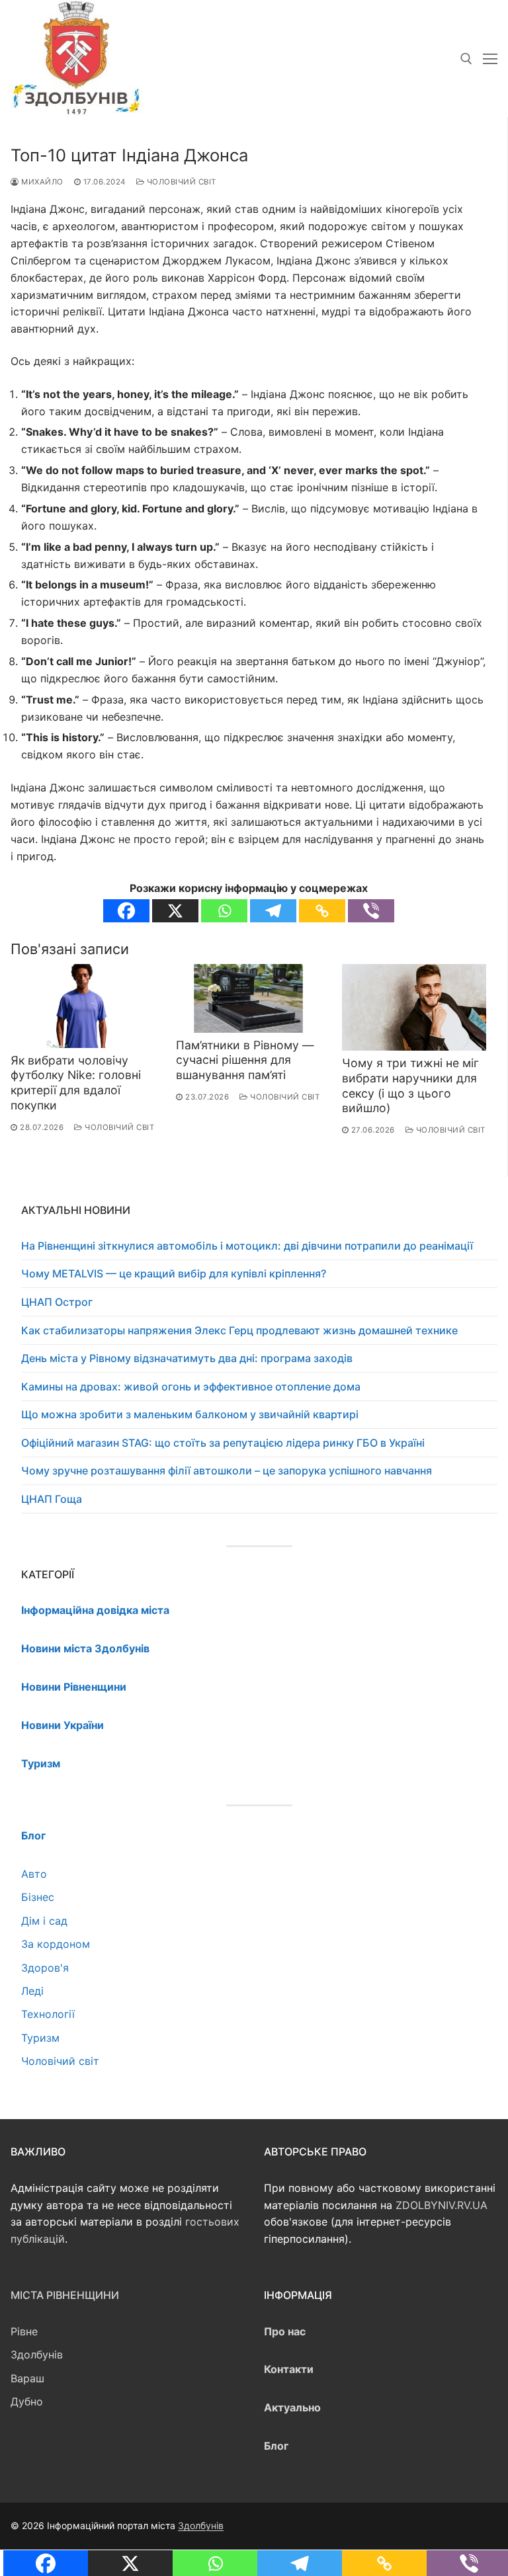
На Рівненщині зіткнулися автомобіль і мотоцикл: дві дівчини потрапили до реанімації (247, 1246)
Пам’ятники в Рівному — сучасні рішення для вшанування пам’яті (245, 1060)
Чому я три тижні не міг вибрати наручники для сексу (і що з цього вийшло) (410, 1086)
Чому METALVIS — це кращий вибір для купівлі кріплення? (174, 1273)
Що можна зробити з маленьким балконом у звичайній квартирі (190, 1414)
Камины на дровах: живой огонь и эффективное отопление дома (191, 1387)
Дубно (27, 2401)
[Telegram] (273, 911)
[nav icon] (490, 59)
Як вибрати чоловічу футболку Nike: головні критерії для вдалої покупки (76, 1083)
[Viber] (371, 911)
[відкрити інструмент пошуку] (466, 59)
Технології (48, 2014)
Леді (32, 1991)
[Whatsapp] (224, 911)
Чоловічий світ (180, 182)
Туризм (40, 2038)
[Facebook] (126, 911)
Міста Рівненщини (65, 2295)
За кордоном (56, 1944)
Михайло (41, 182)
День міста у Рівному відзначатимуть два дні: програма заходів (187, 1358)
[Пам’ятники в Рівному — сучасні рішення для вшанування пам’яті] (248, 998)
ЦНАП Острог (57, 1302)
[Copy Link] (322, 911)
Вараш (27, 2378)
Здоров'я (45, 1968)
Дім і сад (44, 1921)
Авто (34, 1874)
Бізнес (38, 1897)
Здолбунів (37, 2355)
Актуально (292, 2407)
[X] (175, 911)
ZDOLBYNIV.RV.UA (442, 2205)
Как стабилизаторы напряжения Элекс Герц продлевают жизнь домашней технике (239, 1330)
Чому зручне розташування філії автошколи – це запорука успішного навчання (227, 1470)
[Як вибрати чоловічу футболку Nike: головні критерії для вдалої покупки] (83, 1006)
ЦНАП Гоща (52, 1499)
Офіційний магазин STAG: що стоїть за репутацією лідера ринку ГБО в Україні (223, 1443)
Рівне (24, 2331)
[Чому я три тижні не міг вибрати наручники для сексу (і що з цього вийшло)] (414, 1007)
